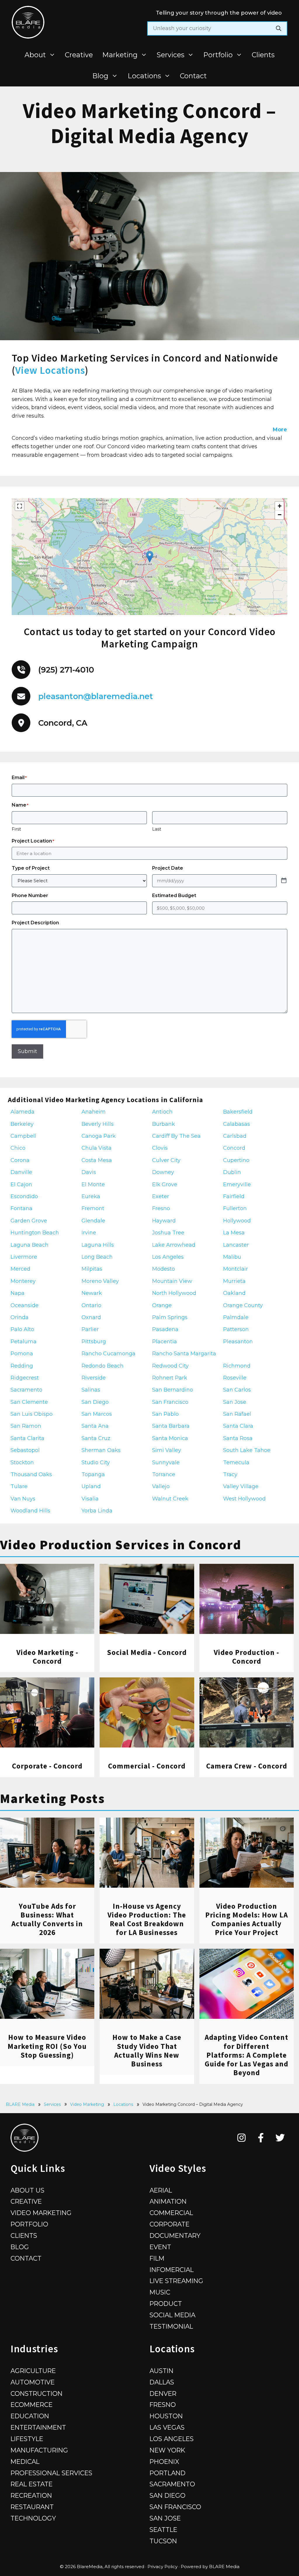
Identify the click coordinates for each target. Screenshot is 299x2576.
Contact (193, 76)
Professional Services (51, 2473)
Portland (167, 2473)
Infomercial (172, 2270)
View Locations (50, 370)
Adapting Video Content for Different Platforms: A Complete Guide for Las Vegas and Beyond (246, 2055)
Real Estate (32, 2484)
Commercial (171, 2213)
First (16, 829)
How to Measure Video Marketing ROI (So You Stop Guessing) (47, 2046)
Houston (166, 2416)
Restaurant (32, 2507)
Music (160, 2292)
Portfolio (218, 55)
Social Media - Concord (147, 1652)
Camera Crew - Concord (247, 1766)
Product (166, 2304)
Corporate (170, 2224)
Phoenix (164, 2462)
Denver (163, 2393)
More (280, 430)
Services (171, 55)
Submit (27, 1051)
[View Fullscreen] (20, 506)
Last (157, 829)
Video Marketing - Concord (47, 1657)
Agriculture (33, 2371)
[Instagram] (242, 2138)
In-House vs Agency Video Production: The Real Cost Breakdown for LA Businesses (147, 1919)
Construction (36, 2393)
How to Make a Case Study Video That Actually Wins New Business (147, 2050)
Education (30, 2416)
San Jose (165, 2518)
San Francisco (175, 2507)
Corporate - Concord (47, 1766)
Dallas (162, 2382)
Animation (168, 2201)
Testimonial (171, 2326)
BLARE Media (20, 2104)
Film (157, 2258)
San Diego (167, 2495)
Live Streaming (176, 2281)
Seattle (163, 2530)
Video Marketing (87, 2104)
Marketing (120, 55)
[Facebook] (261, 2138)
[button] (150, 557)
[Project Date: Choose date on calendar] (284, 881)
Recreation (31, 2495)
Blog (100, 76)
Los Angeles (172, 2439)
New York (167, 2450)
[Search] (279, 28)
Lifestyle (27, 2439)
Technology (33, 2518)
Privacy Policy (162, 2567)
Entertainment (38, 2427)
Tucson (163, 2541)
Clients (263, 55)
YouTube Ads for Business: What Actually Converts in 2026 (47, 1919)
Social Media (172, 2315)
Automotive (33, 2382)
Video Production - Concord (246, 1657)
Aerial (161, 2190)
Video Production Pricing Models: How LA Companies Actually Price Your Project (247, 1919)
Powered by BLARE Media (210, 2567)
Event (160, 2247)
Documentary (175, 2235)
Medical (25, 2462)
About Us (27, 2190)
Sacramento (172, 2484)
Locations (144, 76)
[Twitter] (280, 2138)
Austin (161, 2371)
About (35, 55)
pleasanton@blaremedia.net (96, 696)
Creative (79, 55)
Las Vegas (167, 2427)
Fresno (163, 2405)
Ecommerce (32, 2405)
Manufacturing (39, 2450)
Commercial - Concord (147, 1766)
